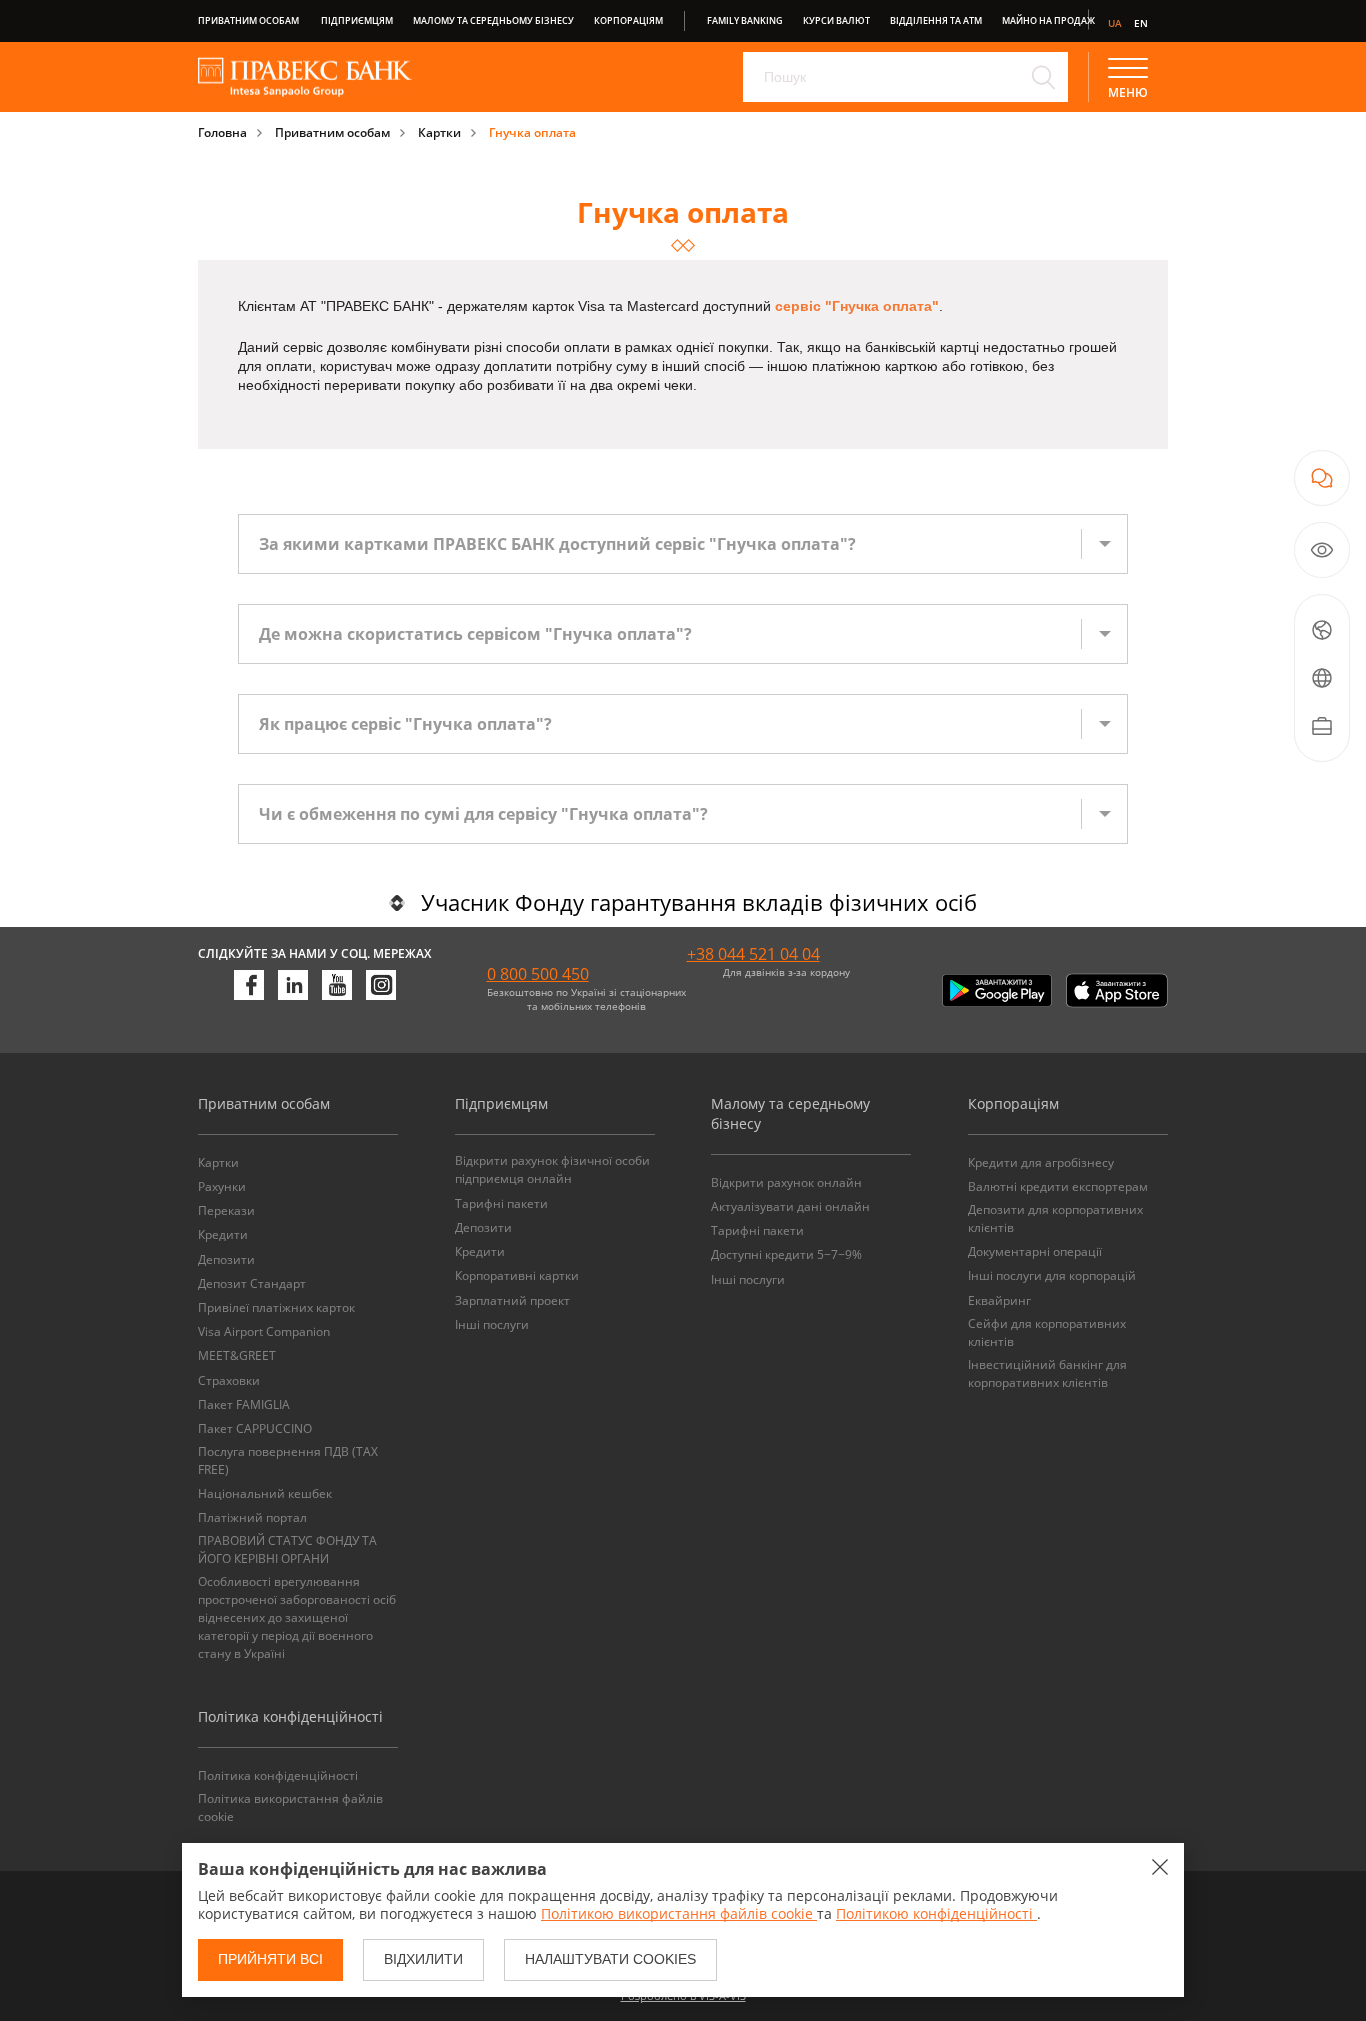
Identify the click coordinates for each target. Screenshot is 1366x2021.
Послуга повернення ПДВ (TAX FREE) (288, 1460)
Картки (439, 132)
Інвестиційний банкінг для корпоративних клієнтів (1047, 1373)
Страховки (229, 1380)
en (1141, 23)
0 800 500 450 (538, 974)
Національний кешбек (265, 1493)
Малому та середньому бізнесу (493, 20)
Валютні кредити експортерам (1058, 1186)
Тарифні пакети (501, 1203)
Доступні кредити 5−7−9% (786, 1254)
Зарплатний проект (512, 1300)
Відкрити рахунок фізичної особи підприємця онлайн (552, 1169)
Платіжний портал (252, 1517)
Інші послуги (492, 1324)
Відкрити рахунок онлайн (786, 1182)
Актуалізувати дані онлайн (790, 1206)
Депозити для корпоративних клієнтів (1055, 1218)
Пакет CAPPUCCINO (255, 1428)
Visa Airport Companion (264, 1331)
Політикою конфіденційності (936, 1913)
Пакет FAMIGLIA (244, 1404)
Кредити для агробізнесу (1041, 1162)
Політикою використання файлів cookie (679, 1913)
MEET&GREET (237, 1355)
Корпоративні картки (517, 1275)
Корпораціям (628, 20)
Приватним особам (248, 20)
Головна (222, 132)
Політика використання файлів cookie (290, 1807)
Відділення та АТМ (936, 20)
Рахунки (222, 1186)
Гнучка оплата (532, 132)
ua (1115, 23)
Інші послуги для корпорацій (1052, 1275)
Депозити (226, 1259)
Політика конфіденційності (278, 1775)
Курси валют (836, 20)
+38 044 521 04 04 (753, 954)
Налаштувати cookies (610, 1959)
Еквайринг (999, 1300)
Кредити (223, 1234)
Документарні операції (1035, 1251)
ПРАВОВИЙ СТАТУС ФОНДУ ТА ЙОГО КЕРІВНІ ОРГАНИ (287, 1549)
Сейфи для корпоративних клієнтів (1047, 1332)
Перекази (226, 1210)
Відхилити (423, 1959)
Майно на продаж (1048, 20)
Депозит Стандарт (252, 1283)
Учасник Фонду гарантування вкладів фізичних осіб (699, 902)
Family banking (745, 20)
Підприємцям (357, 20)
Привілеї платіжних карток (276, 1307)
